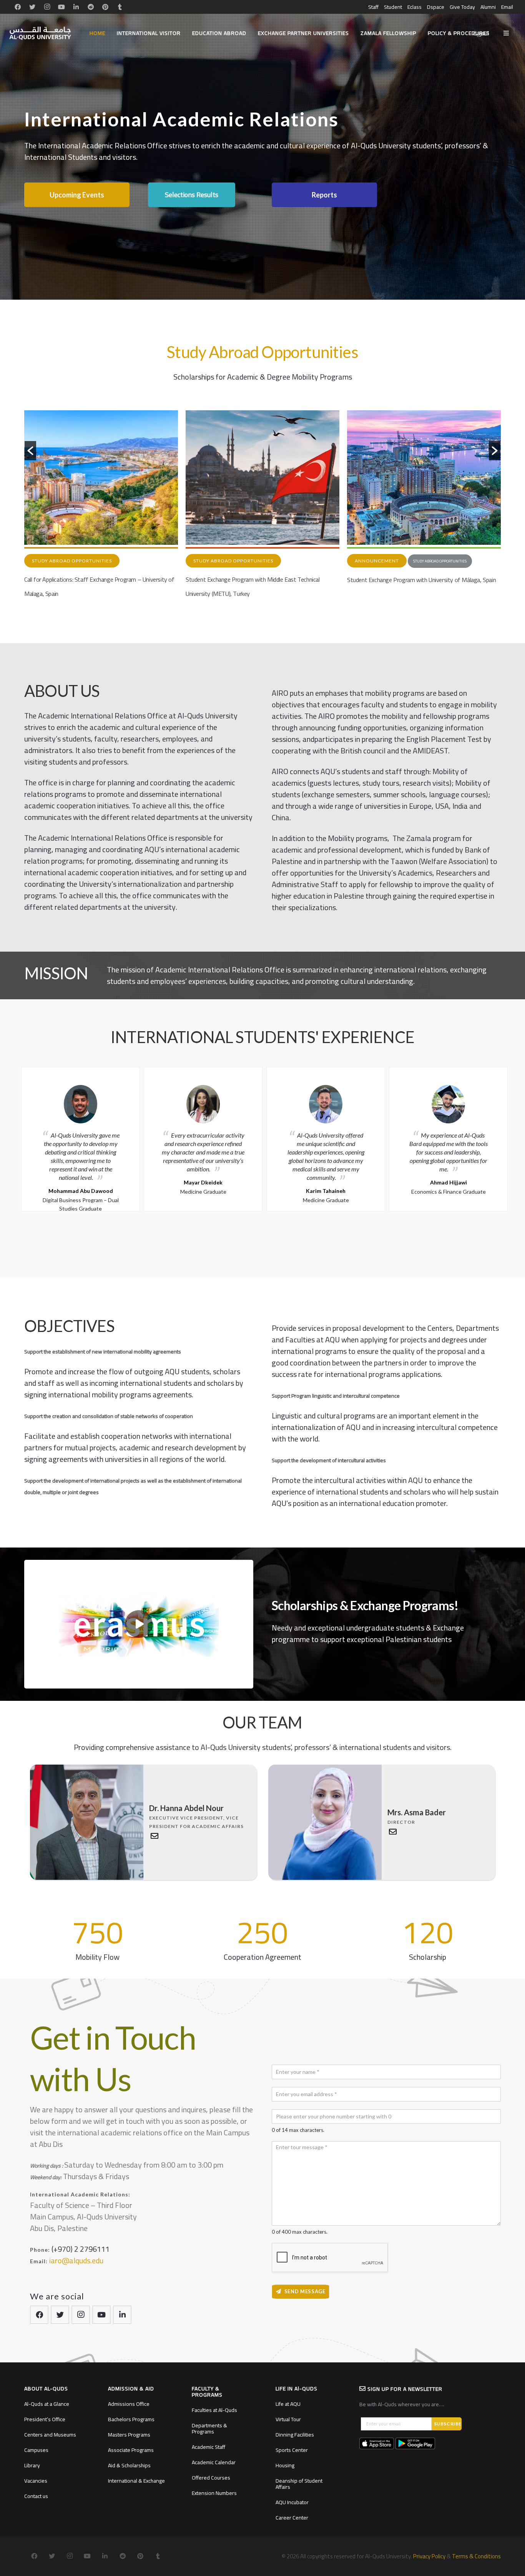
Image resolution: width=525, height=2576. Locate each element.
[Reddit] (91, 7)
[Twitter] (32, 7)
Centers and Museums (50, 2435)
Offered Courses (211, 2478)
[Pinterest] (105, 7)
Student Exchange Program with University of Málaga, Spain (260, 580)
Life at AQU (288, 2404)
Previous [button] (10, 1137)
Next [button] (515, 1137)
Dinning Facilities (295, 2435)
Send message (305, 2291)
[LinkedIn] (76, 7)
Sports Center (292, 2450)
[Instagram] (47, 7)
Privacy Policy (429, 2556)
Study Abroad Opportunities (72, 561)
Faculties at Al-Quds (214, 2410)
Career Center (292, 2518)
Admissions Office (129, 2404)
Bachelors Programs (131, 2419)
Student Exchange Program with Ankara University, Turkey (419, 580)
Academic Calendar (214, 2462)
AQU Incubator (292, 2502)
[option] (101, 506)
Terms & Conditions (476, 2556)
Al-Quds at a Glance (47, 2404)
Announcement (215, 561)
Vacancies (36, 2481)
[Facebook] (18, 7)
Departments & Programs (209, 2428)
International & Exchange (136, 2481)
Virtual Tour (288, 2419)
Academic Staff (209, 2447)
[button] (30, 451)
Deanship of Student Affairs (299, 2484)
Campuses (36, 2450)
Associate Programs (131, 2450)
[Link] (40, 33)
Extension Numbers (214, 2493)
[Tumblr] (120, 7)
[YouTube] (61, 7)
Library (32, 2465)
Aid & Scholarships (129, 2465)
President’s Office (45, 2419)
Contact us (36, 2496)
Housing (285, 2465)
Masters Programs (129, 2435)
